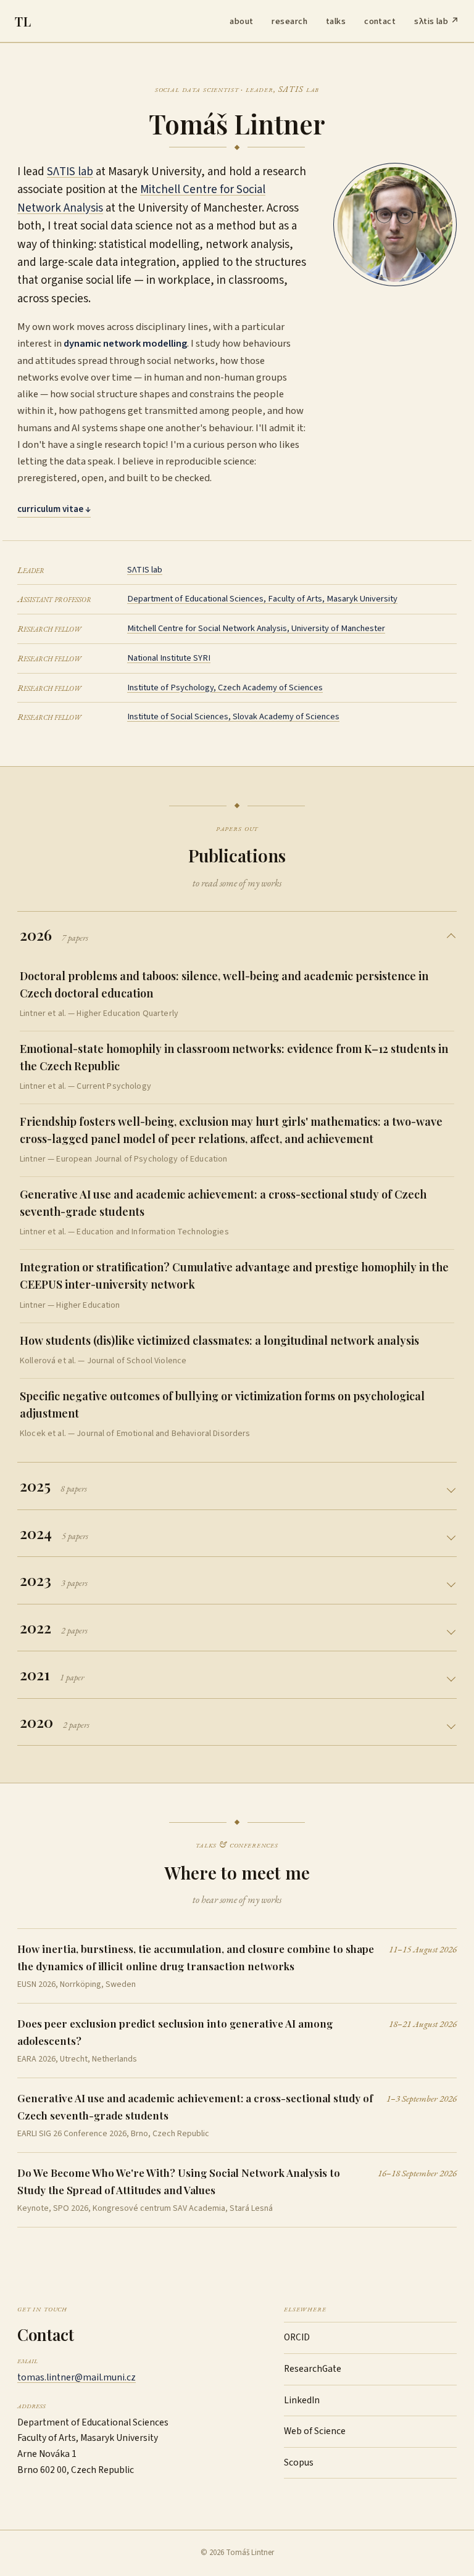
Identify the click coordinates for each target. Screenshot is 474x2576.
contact (380, 21)
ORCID (297, 2337)
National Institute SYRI (169, 658)
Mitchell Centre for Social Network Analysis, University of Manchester (256, 628)
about (241, 21)
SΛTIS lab (70, 172)
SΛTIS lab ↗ (437, 21)
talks (336, 21)
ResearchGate (313, 2369)
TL (23, 21)
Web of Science (315, 2431)
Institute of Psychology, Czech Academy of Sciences (225, 687)
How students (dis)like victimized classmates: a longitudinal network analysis (219, 1340)
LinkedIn (302, 2400)
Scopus (299, 2462)
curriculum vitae (54, 509)
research (289, 21)
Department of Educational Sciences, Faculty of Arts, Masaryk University (262, 599)
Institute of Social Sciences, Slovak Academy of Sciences (233, 716)
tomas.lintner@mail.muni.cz (77, 2377)
